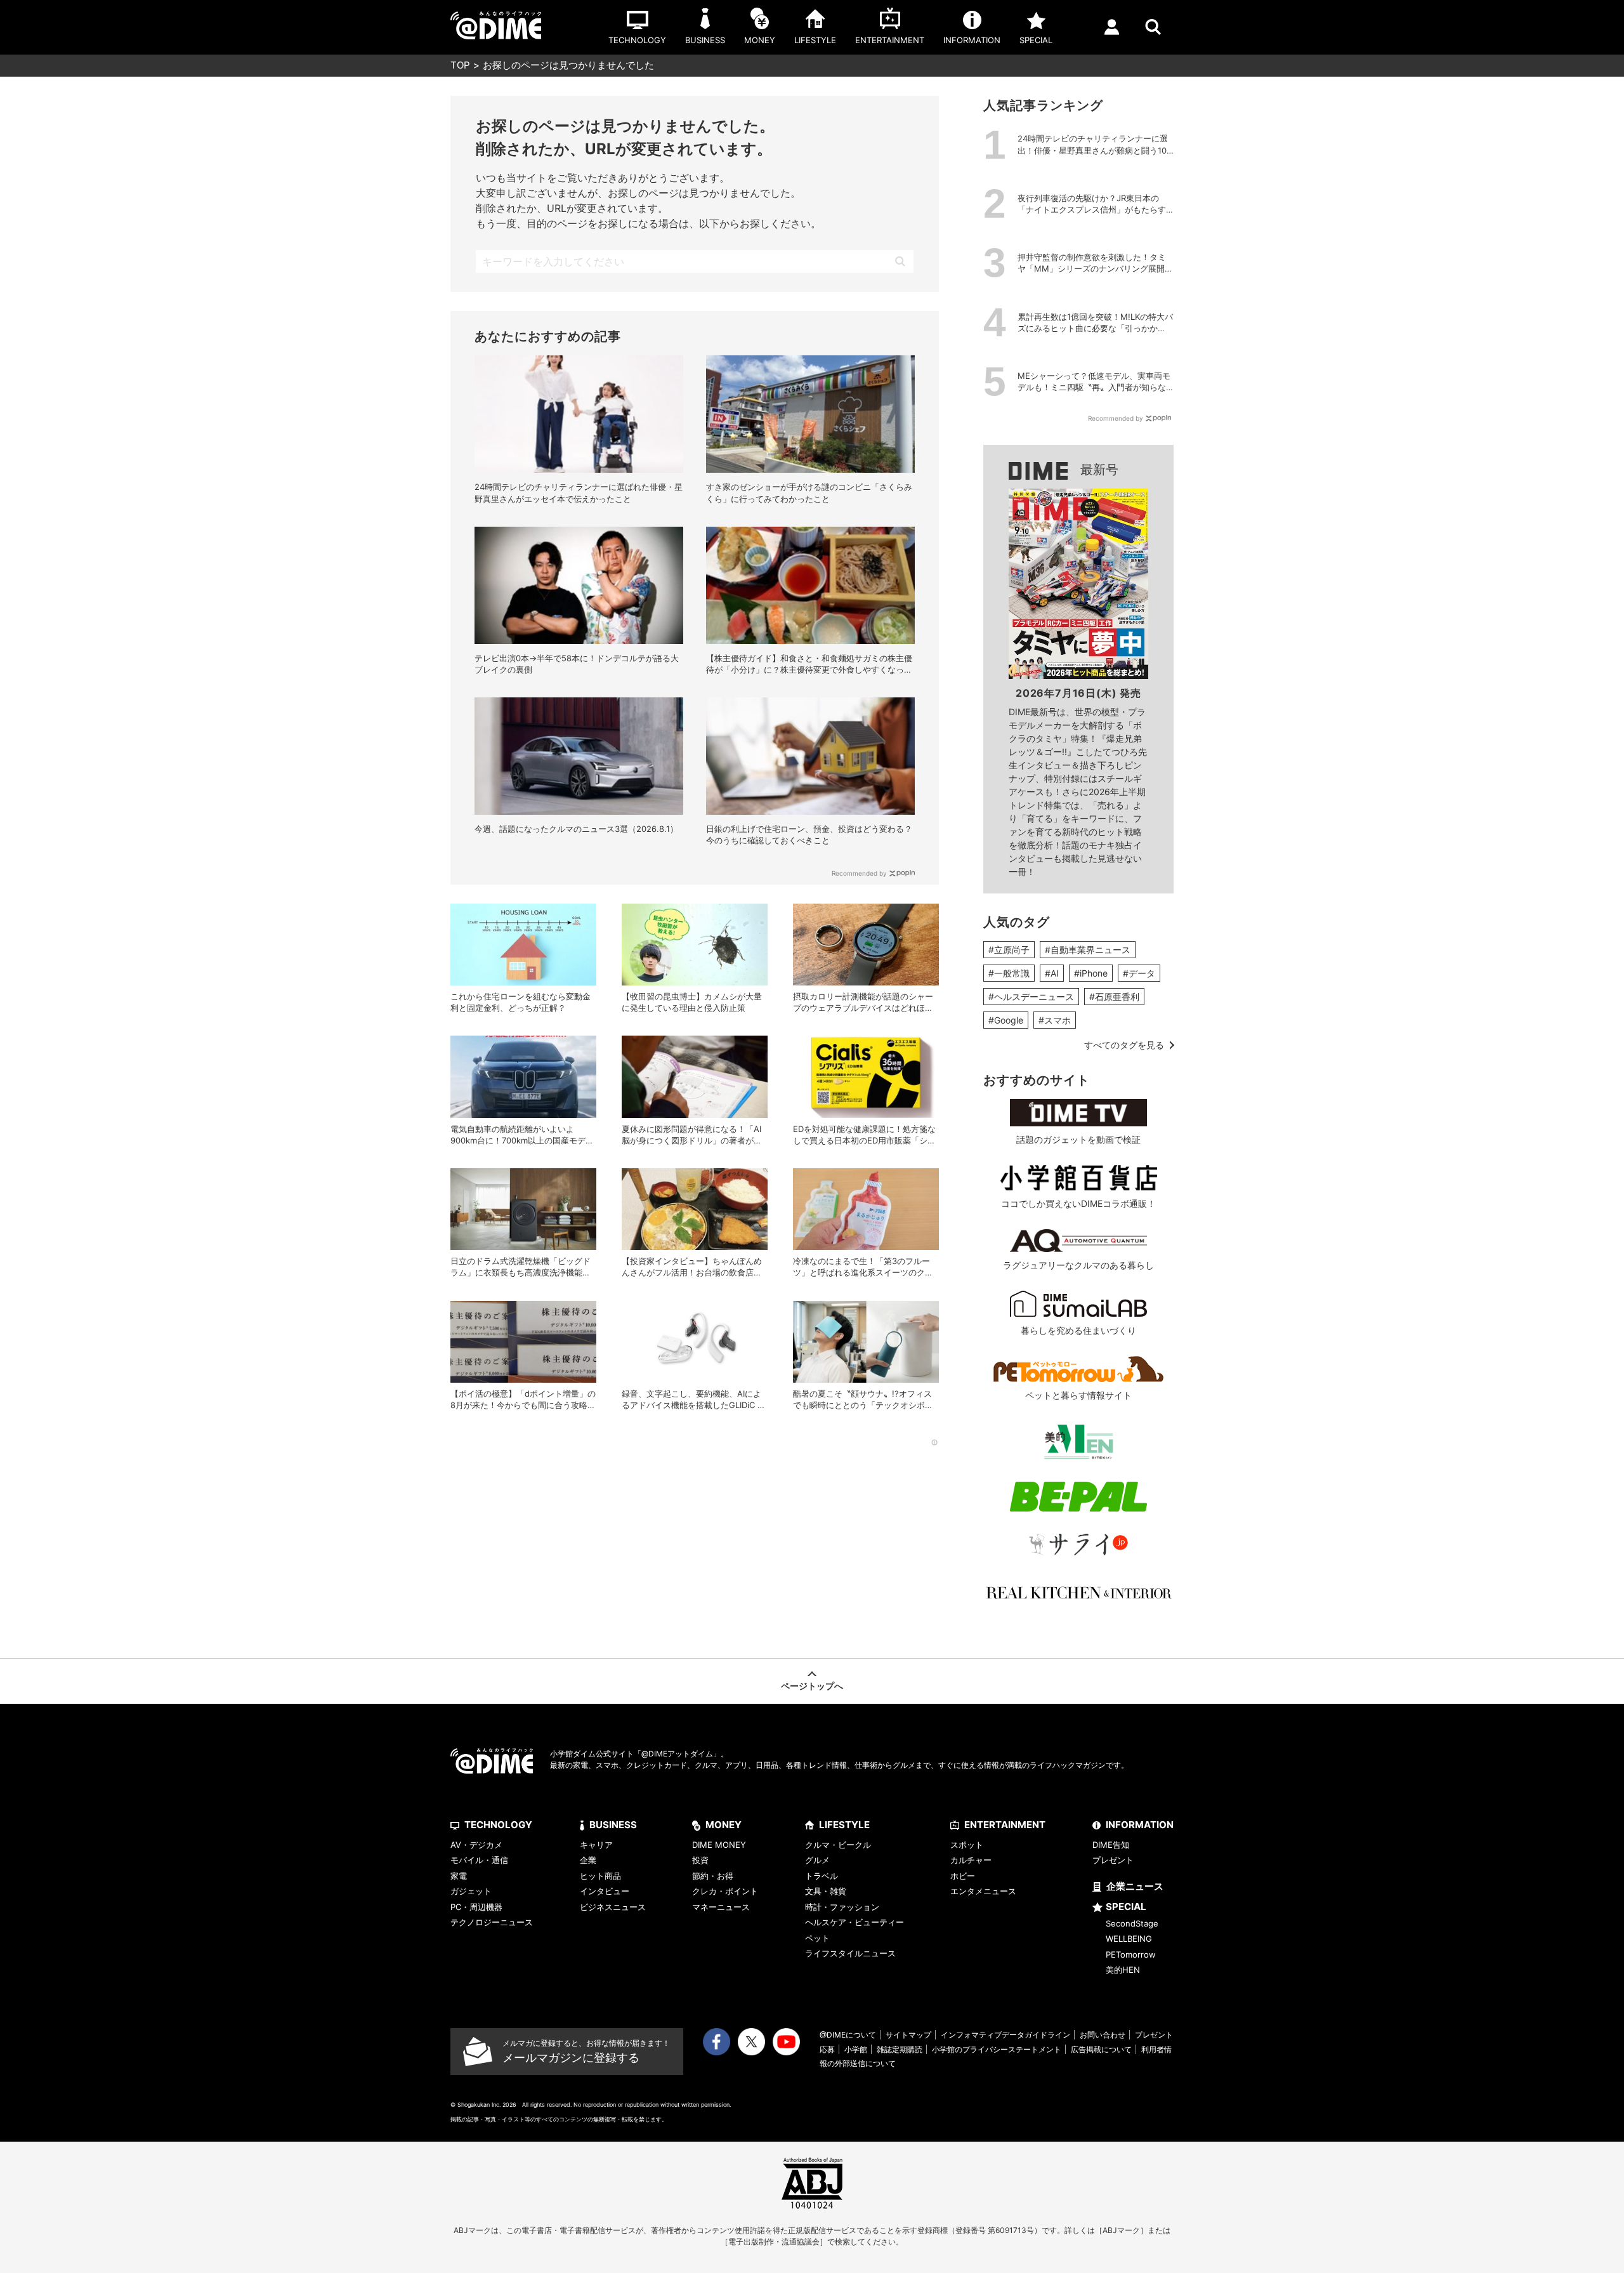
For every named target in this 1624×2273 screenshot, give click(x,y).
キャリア (596, 1845)
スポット (967, 1845)
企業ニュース (1135, 1886)
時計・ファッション (842, 1907)
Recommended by (859, 873)
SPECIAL (1126, 1907)
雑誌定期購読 (900, 2049)
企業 (588, 1860)
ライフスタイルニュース (850, 1953)
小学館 (856, 2049)
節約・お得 (713, 1876)
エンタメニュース (983, 1891)
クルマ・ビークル (838, 1845)
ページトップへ (812, 1686)
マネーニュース (721, 1907)
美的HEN (1123, 1970)
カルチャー (971, 1860)
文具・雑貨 (826, 1891)
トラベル (822, 1876)
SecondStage (1132, 1923)
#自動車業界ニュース (1088, 950)
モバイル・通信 (479, 1860)
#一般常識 (1009, 973)
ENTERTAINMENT (1005, 1825)
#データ (1139, 973)
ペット (817, 1938)
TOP (460, 65)
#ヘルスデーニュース (1031, 997)
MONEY (724, 1825)
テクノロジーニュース (492, 1922)
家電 (459, 1876)
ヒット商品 (600, 1876)
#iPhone (1091, 973)
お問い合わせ (1103, 2035)
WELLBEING (1129, 1939)
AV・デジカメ (476, 1845)
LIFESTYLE (844, 1825)
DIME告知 (1111, 1845)
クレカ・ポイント (725, 1891)
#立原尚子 (1009, 950)
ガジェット (471, 1891)
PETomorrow (1131, 1954)
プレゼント (1113, 1860)
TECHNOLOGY (498, 1825)
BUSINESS (613, 1825)
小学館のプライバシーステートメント (997, 2049)
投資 (700, 1860)
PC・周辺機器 (476, 1907)
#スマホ (1055, 1020)
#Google (1006, 1020)
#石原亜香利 (1114, 997)
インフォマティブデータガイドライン (1005, 2035)
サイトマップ (908, 2035)
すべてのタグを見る (1124, 1045)
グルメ (817, 1860)
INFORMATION (1140, 1825)
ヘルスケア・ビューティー (855, 1922)
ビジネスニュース (613, 1907)
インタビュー (605, 1891)
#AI (1052, 973)
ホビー (963, 1876)
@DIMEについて (848, 2035)
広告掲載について (1101, 2049)
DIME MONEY (719, 1845)
